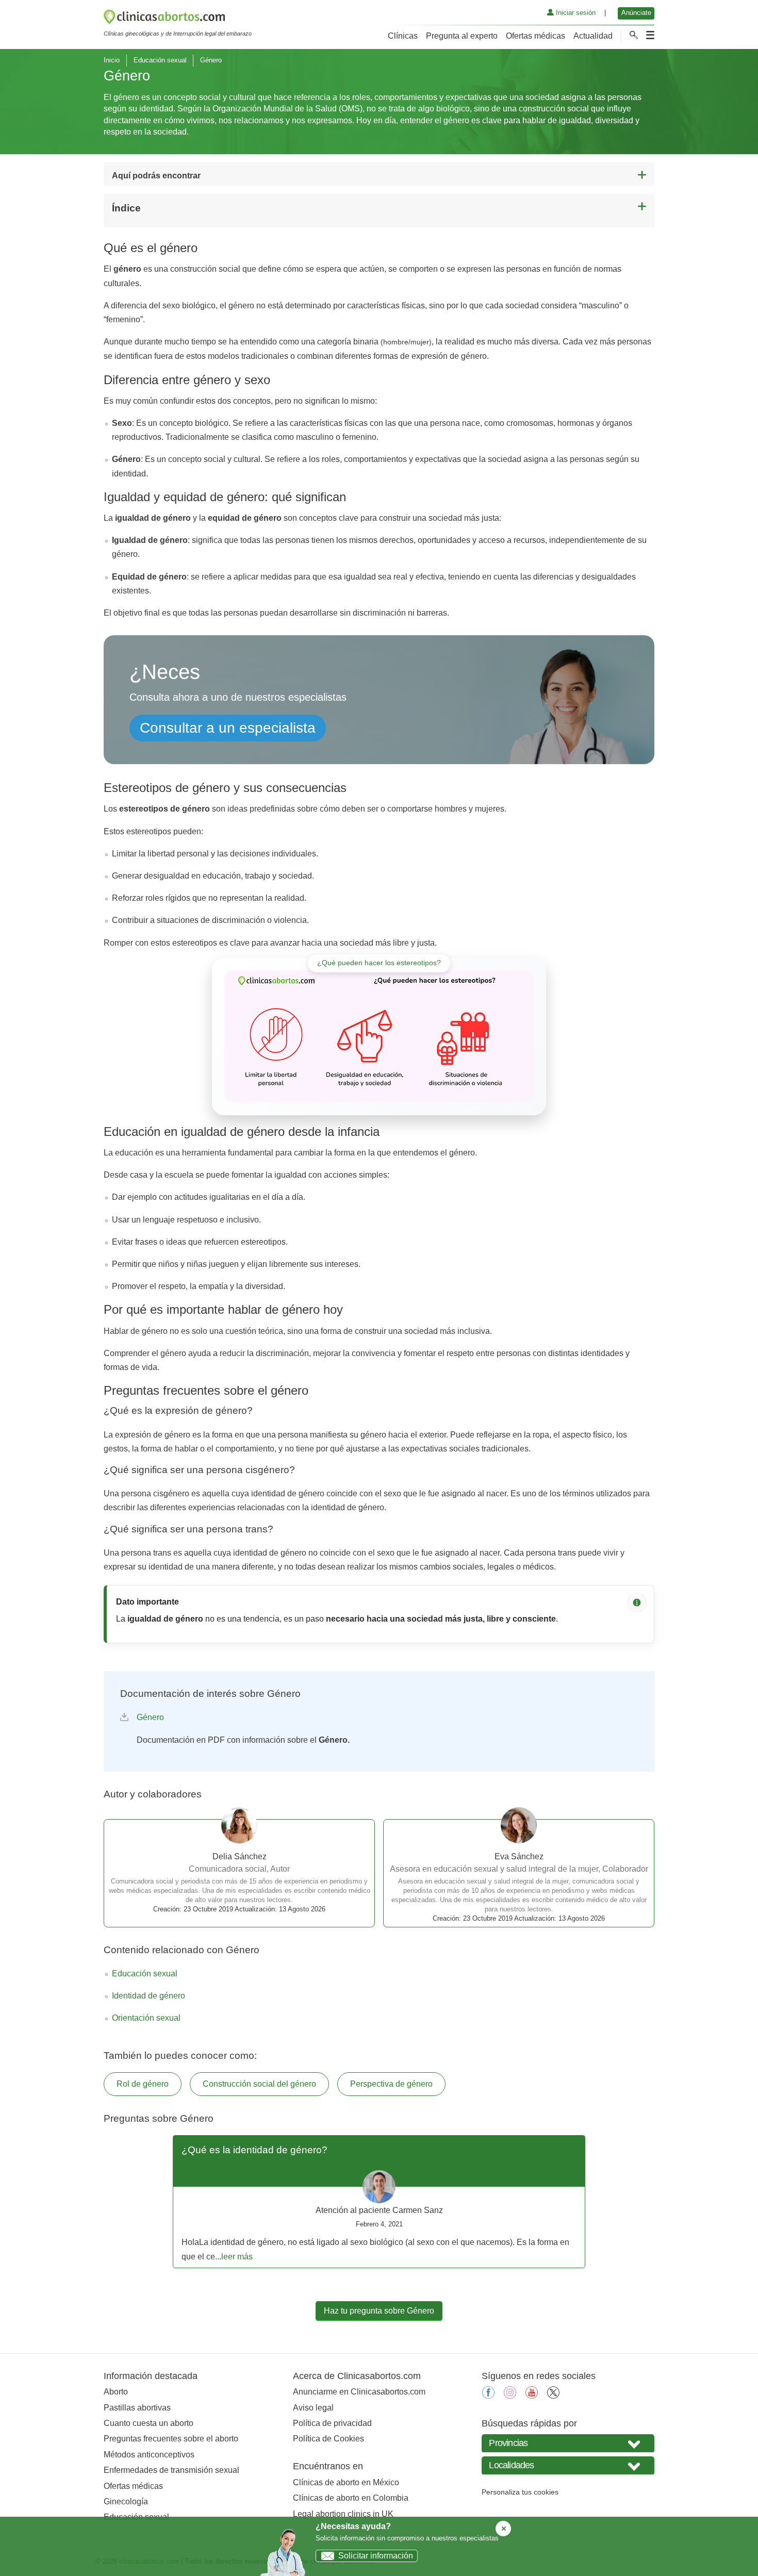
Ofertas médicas (535, 36)
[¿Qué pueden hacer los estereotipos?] (379, 1036)
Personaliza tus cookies (520, 2492)
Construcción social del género (259, 2084)
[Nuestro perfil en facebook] (488, 2396)
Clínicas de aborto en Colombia (351, 2498)
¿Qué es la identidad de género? (254, 2150)
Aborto (116, 2392)
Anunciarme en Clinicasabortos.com (359, 2392)
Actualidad (593, 36)
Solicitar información (376, 2556)
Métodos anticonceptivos (149, 2455)
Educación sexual (160, 60)
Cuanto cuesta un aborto (149, 2423)
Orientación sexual (146, 2018)
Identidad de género (149, 1996)
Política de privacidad (332, 2423)
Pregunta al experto (462, 36)
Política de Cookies (328, 2439)
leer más (237, 2257)
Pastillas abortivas (137, 2408)
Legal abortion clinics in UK (343, 2514)
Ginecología (126, 2501)
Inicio (112, 60)
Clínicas (403, 36)
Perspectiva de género (391, 2084)
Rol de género (143, 2084)
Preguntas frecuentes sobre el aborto (171, 2439)
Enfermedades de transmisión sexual (171, 2470)
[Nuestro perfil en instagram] (510, 2396)
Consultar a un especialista (228, 728)
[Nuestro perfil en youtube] (532, 2396)
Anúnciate (636, 13)
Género (150, 1717)
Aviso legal (313, 2408)
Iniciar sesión (575, 13)
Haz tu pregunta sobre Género (379, 2311)
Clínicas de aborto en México (346, 2482)
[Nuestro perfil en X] (553, 2396)
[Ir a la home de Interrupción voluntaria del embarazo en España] (178, 19)
